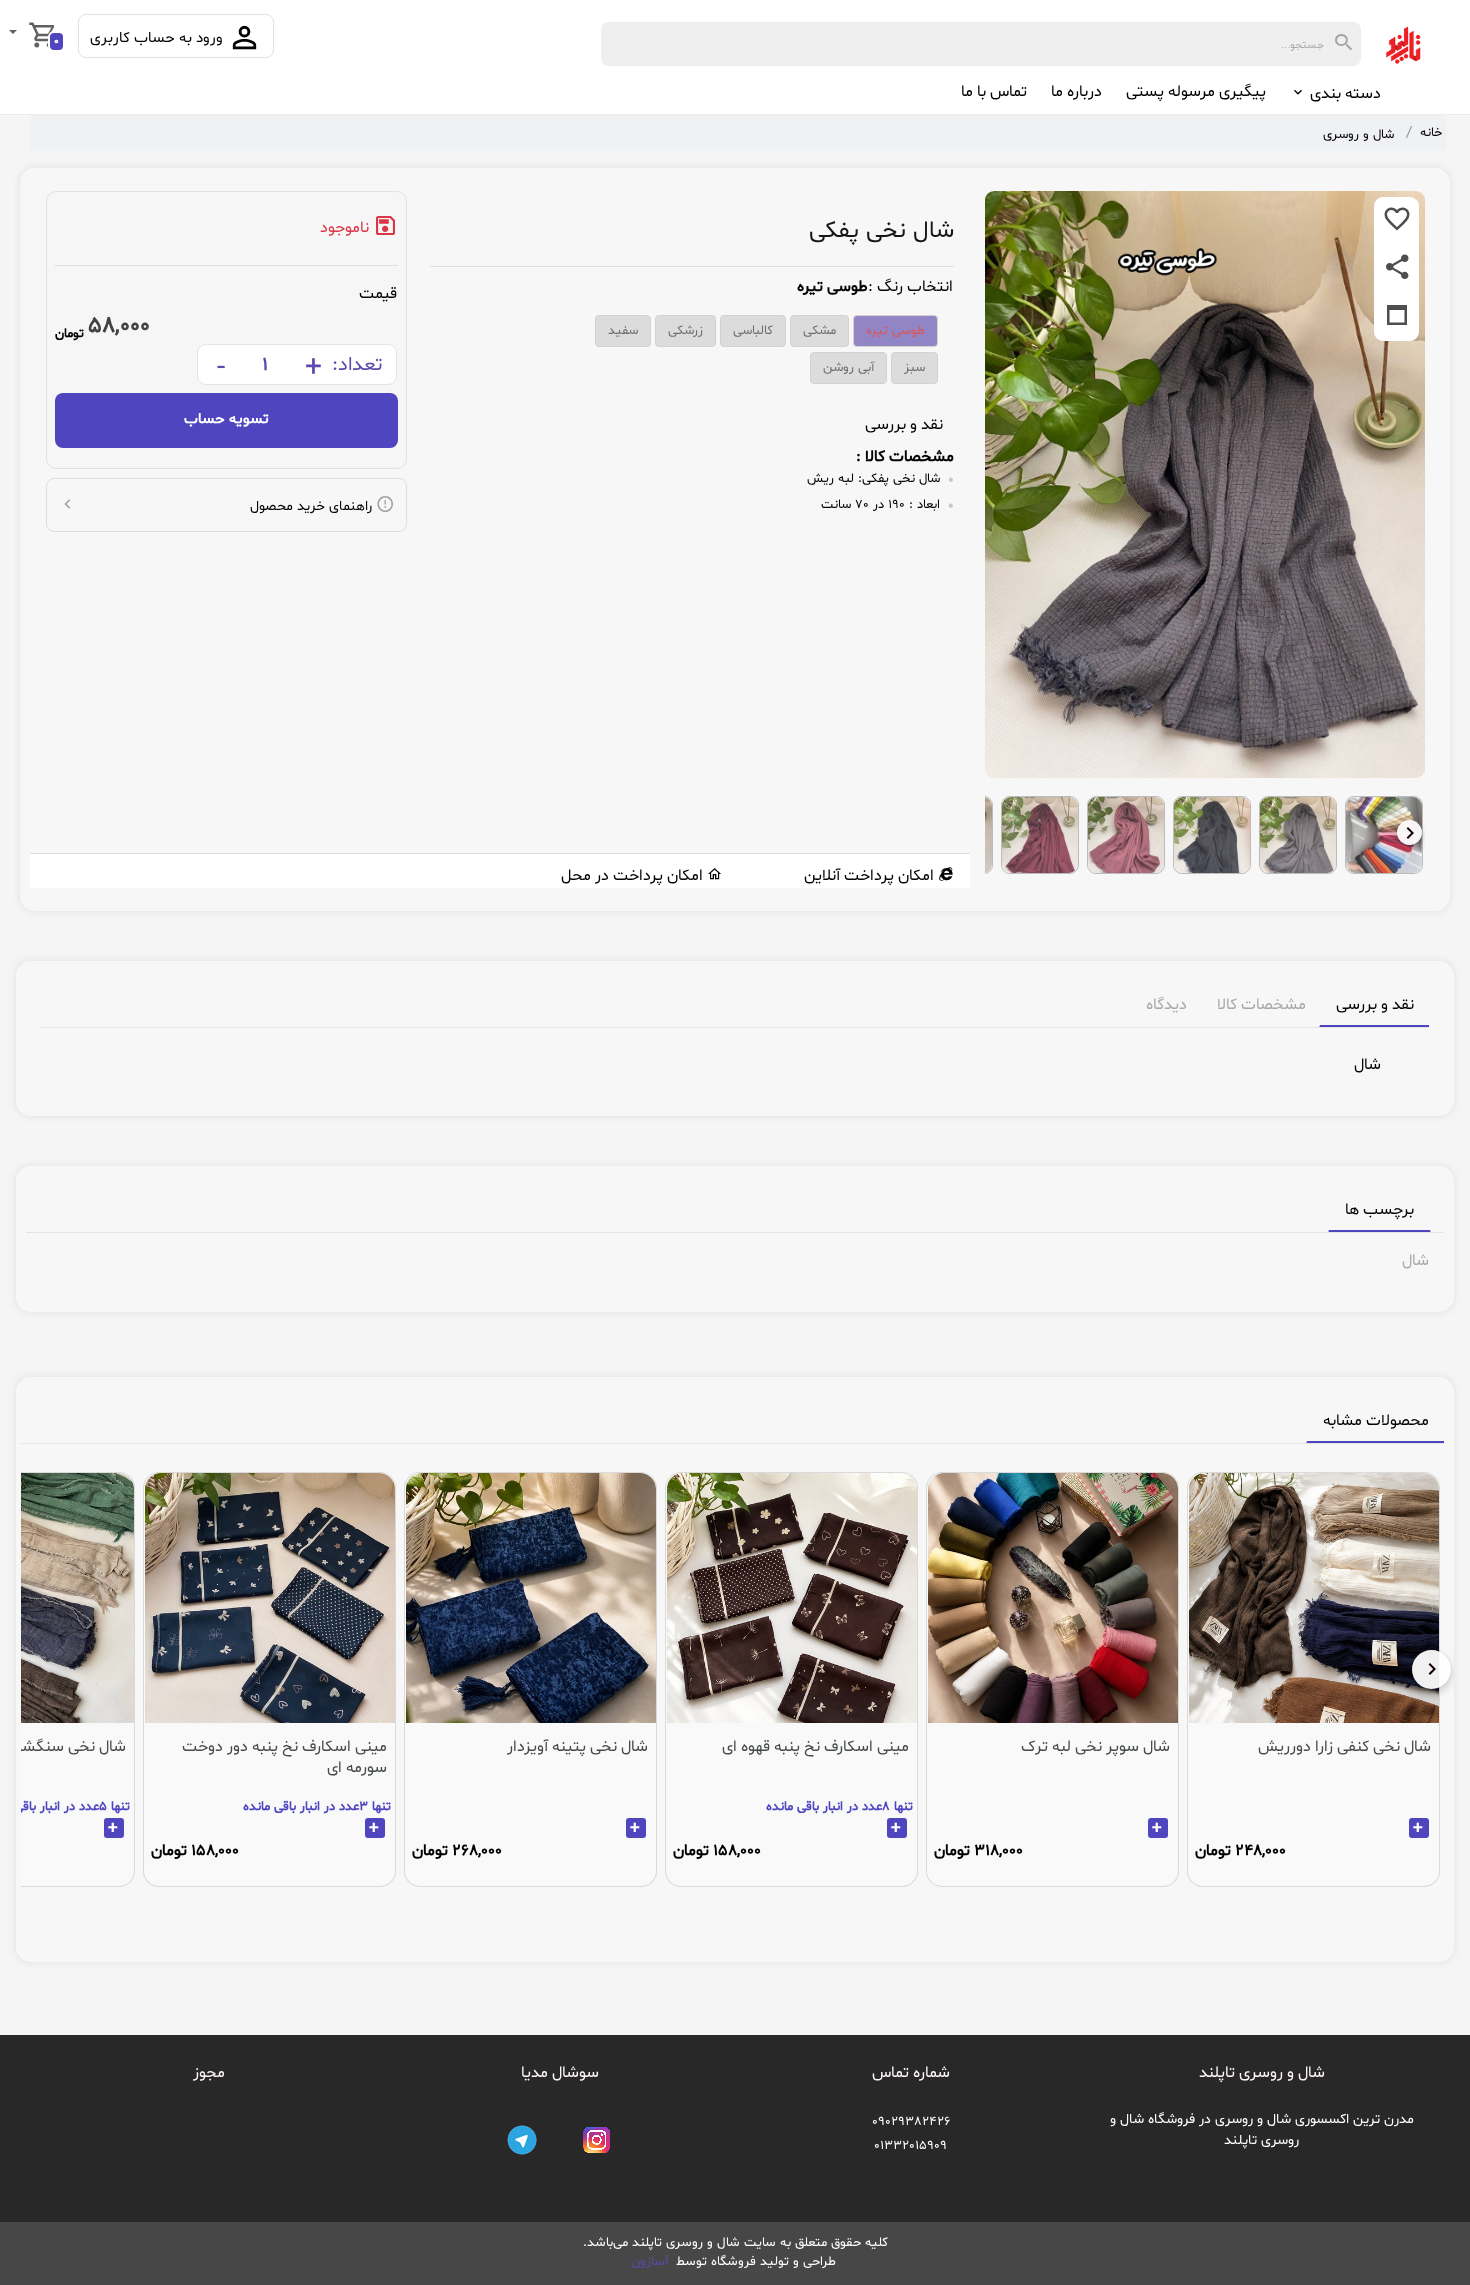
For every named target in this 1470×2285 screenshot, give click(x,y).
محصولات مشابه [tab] (1376, 1421)
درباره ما (1076, 92)
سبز (914, 368)
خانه (1431, 133)
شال (1415, 1261)
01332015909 (910, 2146)
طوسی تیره (895, 331)
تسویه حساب (226, 419)
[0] (15, 34)
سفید (623, 331)
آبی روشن (848, 368)
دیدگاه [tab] (1166, 1005)
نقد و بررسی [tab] (1375, 1005)
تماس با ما (994, 92)
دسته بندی (1343, 94)
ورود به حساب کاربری (158, 38)
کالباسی (753, 331)
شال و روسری (1358, 135)
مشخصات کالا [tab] (1261, 1005)
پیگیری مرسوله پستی (1196, 92)
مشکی (819, 331)
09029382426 (911, 2122)
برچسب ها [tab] (1379, 1210)
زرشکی (685, 331)
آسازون (651, 2262)
